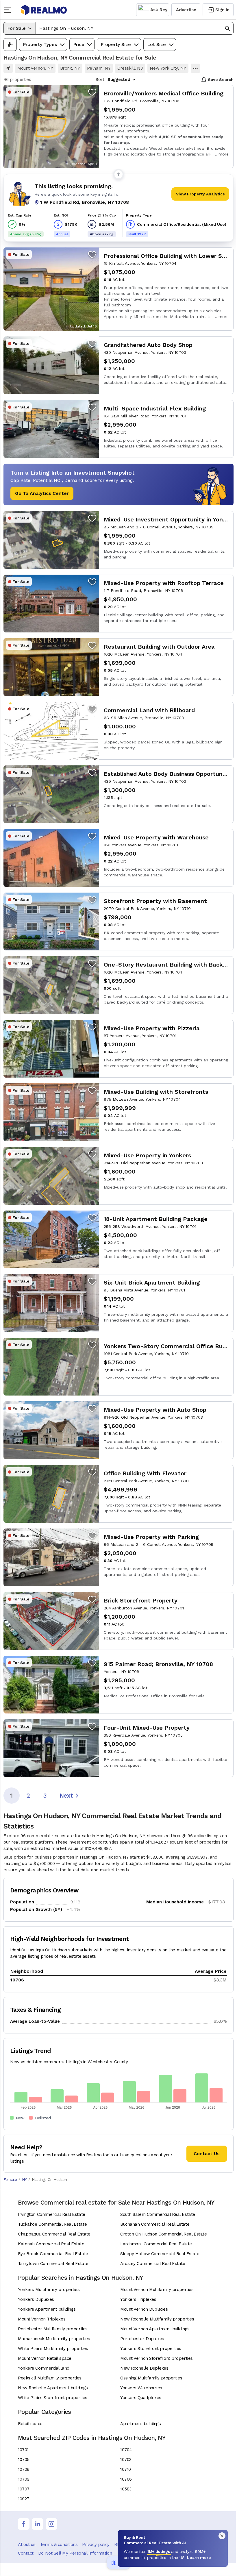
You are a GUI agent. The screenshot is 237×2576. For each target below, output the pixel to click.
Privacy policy (96, 2544)
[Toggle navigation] (9, 10)
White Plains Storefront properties (53, 2398)
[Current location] (8, 68)
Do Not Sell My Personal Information (75, 2553)
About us (27, 2544)
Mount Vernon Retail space (45, 2358)
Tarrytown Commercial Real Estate (53, 2264)
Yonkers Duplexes (36, 2299)
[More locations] (195, 68)
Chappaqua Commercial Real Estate (54, 2234)
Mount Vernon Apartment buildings (155, 2329)
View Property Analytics (200, 194)
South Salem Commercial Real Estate (158, 2214)
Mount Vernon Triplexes (42, 2319)
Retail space (30, 2424)
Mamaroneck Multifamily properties (54, 2339)
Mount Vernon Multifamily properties (157, 2290)
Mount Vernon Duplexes (144, 2309)
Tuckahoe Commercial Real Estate (52, 2224)
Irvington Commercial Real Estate (52, 2214)
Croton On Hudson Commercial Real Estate (163, 2234)
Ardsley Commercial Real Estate (153, 2264)
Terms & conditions (59, 2544)
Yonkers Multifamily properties (49, 2290)
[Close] (222, 2536)
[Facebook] (24, 2524)
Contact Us (207, 2154)
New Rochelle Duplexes (144, 2368)
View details (118, 127)
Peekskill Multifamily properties (50, 2378)
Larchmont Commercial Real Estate (156, 2244)
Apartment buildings (140, 2424)
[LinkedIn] (38, 2524)
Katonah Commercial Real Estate (51, 2244)
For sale (10, 2180)
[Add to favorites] (92, 92)
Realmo (44, 10)
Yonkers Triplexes (138, 2299)
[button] (135, 28)
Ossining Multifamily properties (151, 2378)
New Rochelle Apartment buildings (53, 2388)
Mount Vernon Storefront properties (157, 2358)
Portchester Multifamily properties (53, 2329)
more (224, 154)
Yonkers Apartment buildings (47, 2309)
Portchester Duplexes (142, 2339)
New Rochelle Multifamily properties (157, 2319)
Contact (26, 2553)
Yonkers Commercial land (44, 2368)
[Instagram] (51, 2524)
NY (24, 2180)
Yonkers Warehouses (141, 2388)
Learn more (199, 2558)
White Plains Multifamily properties (53, 2349)
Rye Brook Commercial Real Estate (53, 2254)
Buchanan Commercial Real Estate (155, 2224)
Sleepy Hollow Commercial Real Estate (160, 2254)
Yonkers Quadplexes (141, 2398)
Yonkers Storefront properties (151, 2349)
